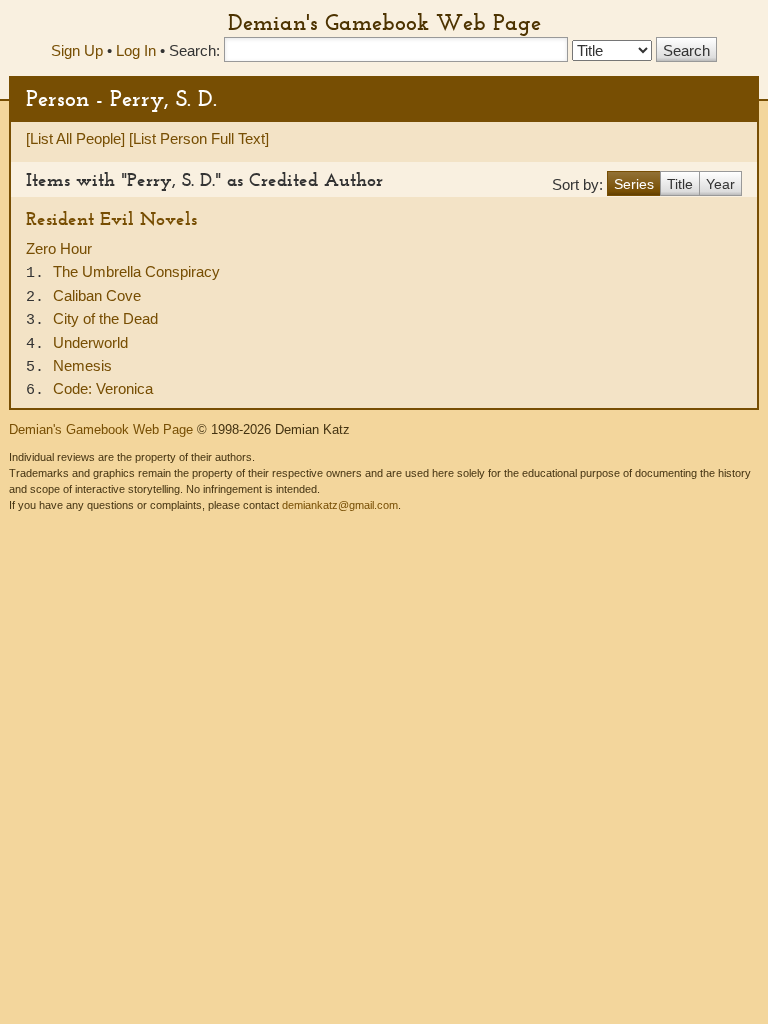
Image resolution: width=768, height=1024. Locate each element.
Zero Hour (59, 248)
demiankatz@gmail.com (340, 505)
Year (720, 184)
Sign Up (77, 50)
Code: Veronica (103, 388)
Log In (136, 50)
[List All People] (75, 138)
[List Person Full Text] (199, 138)
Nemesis (82, 365)
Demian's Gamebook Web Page (384, 22)
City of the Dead (105, 318)
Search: (194, 50)
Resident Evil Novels (111, 218)
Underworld (90, 342)
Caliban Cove (97, 295)
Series (634, 184)
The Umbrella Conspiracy (136, 271)
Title (680, 184)
